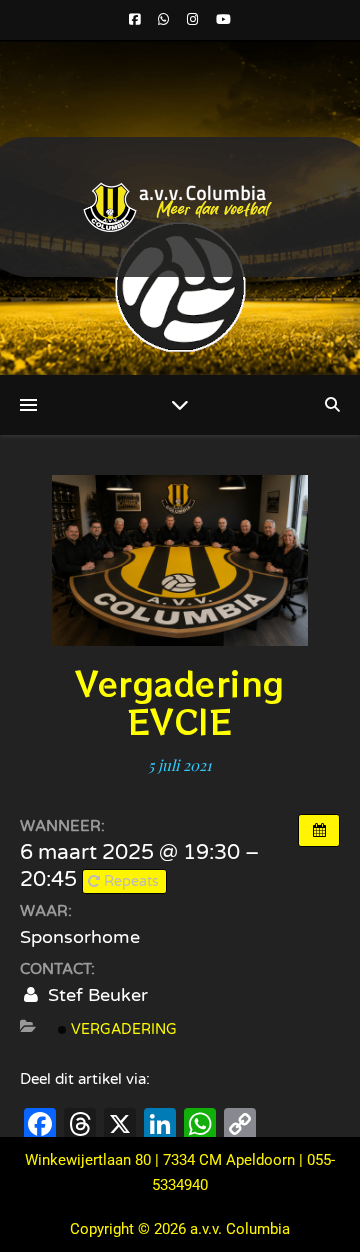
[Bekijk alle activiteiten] (319, 830)
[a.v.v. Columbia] (180, 207)
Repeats (131, 881)
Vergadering (122, 1029)
